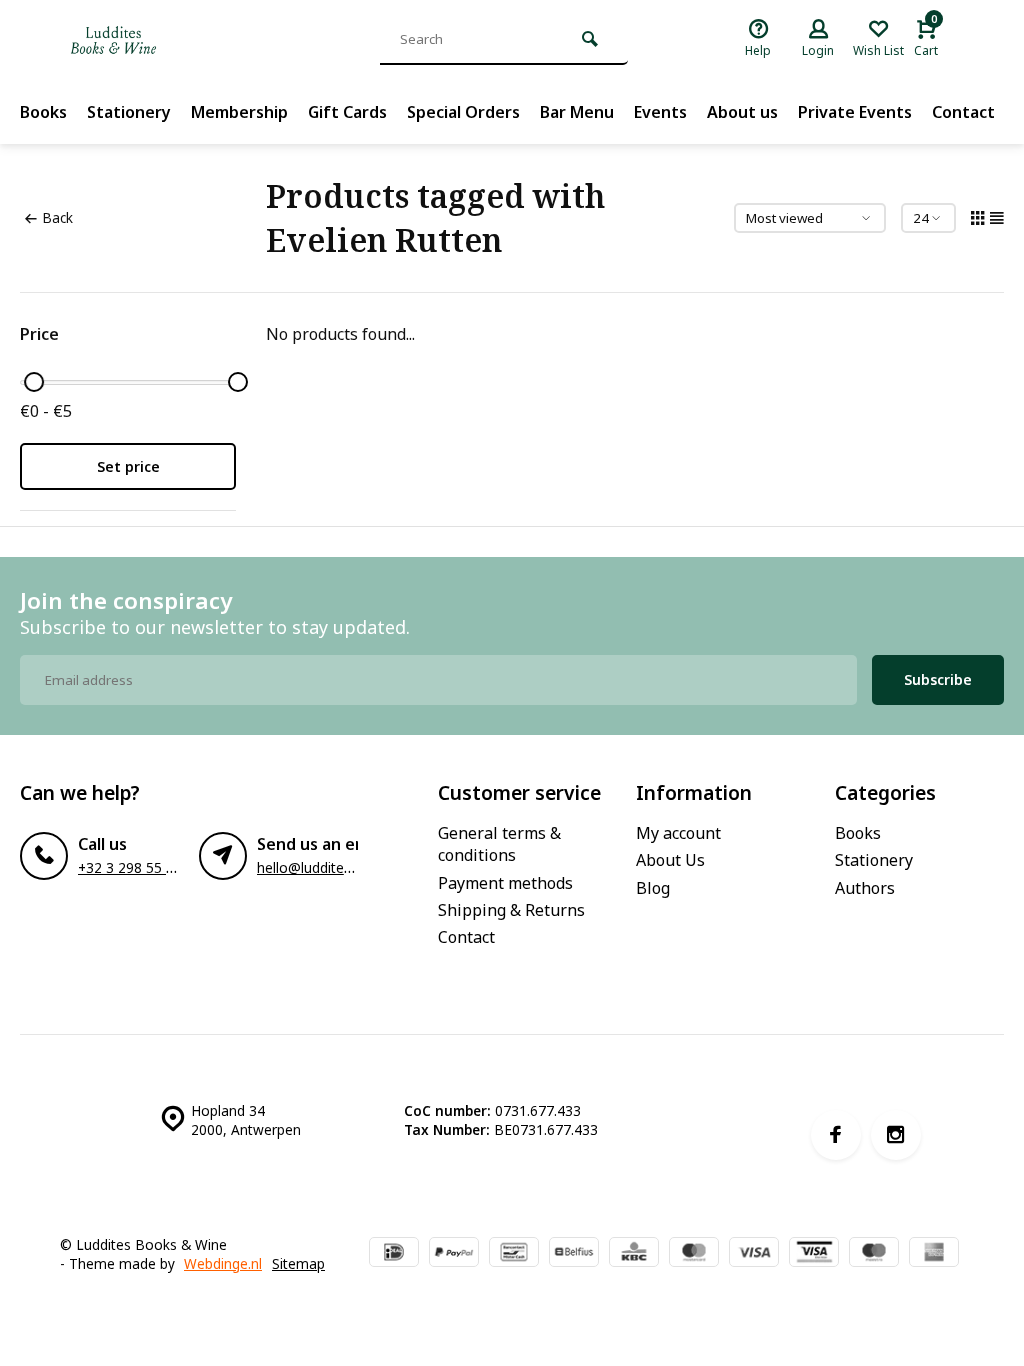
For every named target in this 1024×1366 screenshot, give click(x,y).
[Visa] (754, 1254)
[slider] (34, 382)
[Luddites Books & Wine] (180, 40)
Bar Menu (577, 112)
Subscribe (938, 679)
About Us (670, 860)
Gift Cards (347, 112)
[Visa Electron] (814, 1254)
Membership (239, 112)
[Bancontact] (514, 1254)
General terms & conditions (499, 844)
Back (57, 217)
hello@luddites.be (313, 867)
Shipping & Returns (511, 910)
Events (660, 112)
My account (678, 833)
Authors (865, 888)
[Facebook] (836, 1135)
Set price (128, 466)
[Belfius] (574, 1254)
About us (742, 112)
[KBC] (634, 1254)
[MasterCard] (694, 1254)
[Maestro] (874, 1254)
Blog (653, 888)
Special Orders (463, 112)
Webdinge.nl (223, 1263)
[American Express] (934, 1254)
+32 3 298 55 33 (130, 867)
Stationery (129, 112)
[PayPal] (454, 1254)
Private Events (855, 112)
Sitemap (298, 1263)
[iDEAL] (394, 1254)
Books (43, 112)
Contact (963, 112)
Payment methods (505, 883)
